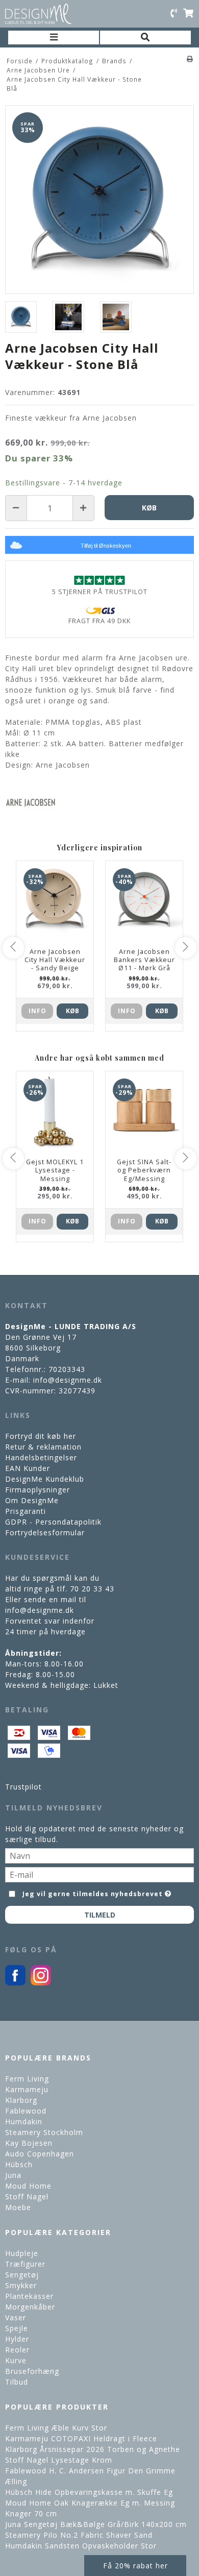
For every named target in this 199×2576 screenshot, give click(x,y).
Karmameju (27, 2089)
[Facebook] (15, 1983)
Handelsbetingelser (41, 1457)
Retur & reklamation (43, 1447)
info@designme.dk (68, 1380)
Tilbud (17, 2382)
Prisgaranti (26, 1511)
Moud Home (28, 2186)
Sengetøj (22, 2275)
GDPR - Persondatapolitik (53, 1522)
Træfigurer (25, 2264)
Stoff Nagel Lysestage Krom (59, 2460)
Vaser (16, 2317)
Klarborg (21, 2100)
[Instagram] (41, 1983)
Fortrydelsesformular (45, 1532)
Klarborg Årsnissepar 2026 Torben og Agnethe (93, 2449)
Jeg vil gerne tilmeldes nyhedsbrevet (93, 1892)
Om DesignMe (32, 1500)
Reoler (17, 2350)
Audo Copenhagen (40, 2154)
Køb (72, 1011)
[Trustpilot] (99, 580)
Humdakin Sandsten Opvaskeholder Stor (81, 2546)
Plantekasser (29, 2296)
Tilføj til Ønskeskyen (106, 546)
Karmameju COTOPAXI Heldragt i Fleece (81, 2438)
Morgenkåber (30, 2307)
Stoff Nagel (27, 2197)
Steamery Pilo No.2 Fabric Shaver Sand (79, 2535)
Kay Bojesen (29, 2143)
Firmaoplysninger (38, 1490)
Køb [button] (149, 508)
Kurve (16, 2360)
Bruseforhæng (32, 2371)
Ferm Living (27, 2079)
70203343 (67, 1369)
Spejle (17, 2328)
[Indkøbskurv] (188, 14)
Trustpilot (23, 1787)
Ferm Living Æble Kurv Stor (56, 2428)
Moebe (18, 2207)
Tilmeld (100, 1915)
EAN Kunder (28, 1468)
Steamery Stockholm (44, 2132)
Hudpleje (22, 2253)
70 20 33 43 (92, 1589)
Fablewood (26, 2111)
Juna (13, 2175)
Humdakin (24, 2121)
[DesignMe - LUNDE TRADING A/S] (38, 14)
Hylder (17, 2339)
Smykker (21, 2285)
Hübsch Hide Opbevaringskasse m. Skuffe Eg (89, 2492)
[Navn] (99, 1855)
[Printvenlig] (190, 59)
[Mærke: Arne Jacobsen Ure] (31, 803)
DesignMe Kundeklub (45, 1479)
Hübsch (19, 2164)
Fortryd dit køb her (41, 1436)
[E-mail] (99, 1873)
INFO (38, 1011)
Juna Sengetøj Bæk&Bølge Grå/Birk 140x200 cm (96, 2524)
